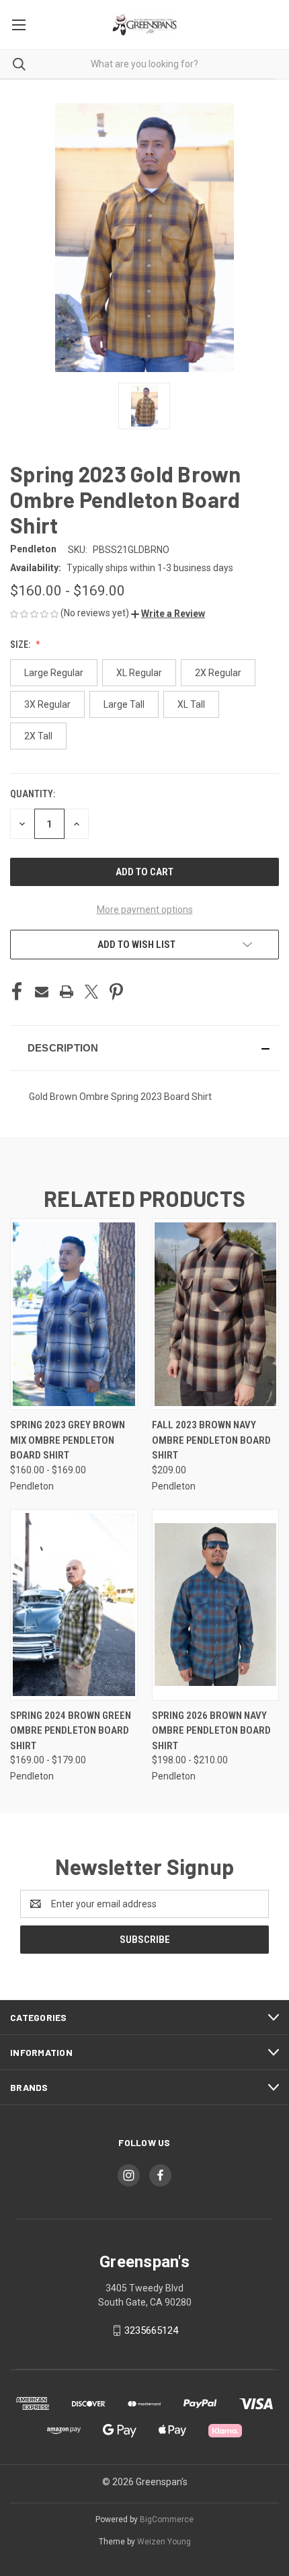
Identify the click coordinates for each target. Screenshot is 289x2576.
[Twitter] (91, 992)
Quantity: (33, 794)
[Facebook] (17, 992)
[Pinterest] (116, 992)
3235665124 (151, 2330)
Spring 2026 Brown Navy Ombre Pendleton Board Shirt (211, 1731)
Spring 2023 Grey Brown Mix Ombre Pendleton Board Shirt (68, 1440)
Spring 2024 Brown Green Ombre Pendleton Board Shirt (71, 1731)
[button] (168, 614)
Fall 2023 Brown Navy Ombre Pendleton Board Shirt (211, 1440)
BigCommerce (167, 2519)
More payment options (145, 910)
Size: (21, 645)
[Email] (42, 992)
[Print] (67, 992)
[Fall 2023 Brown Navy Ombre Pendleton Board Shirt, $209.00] (216, 1314)
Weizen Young (164, 2542)
